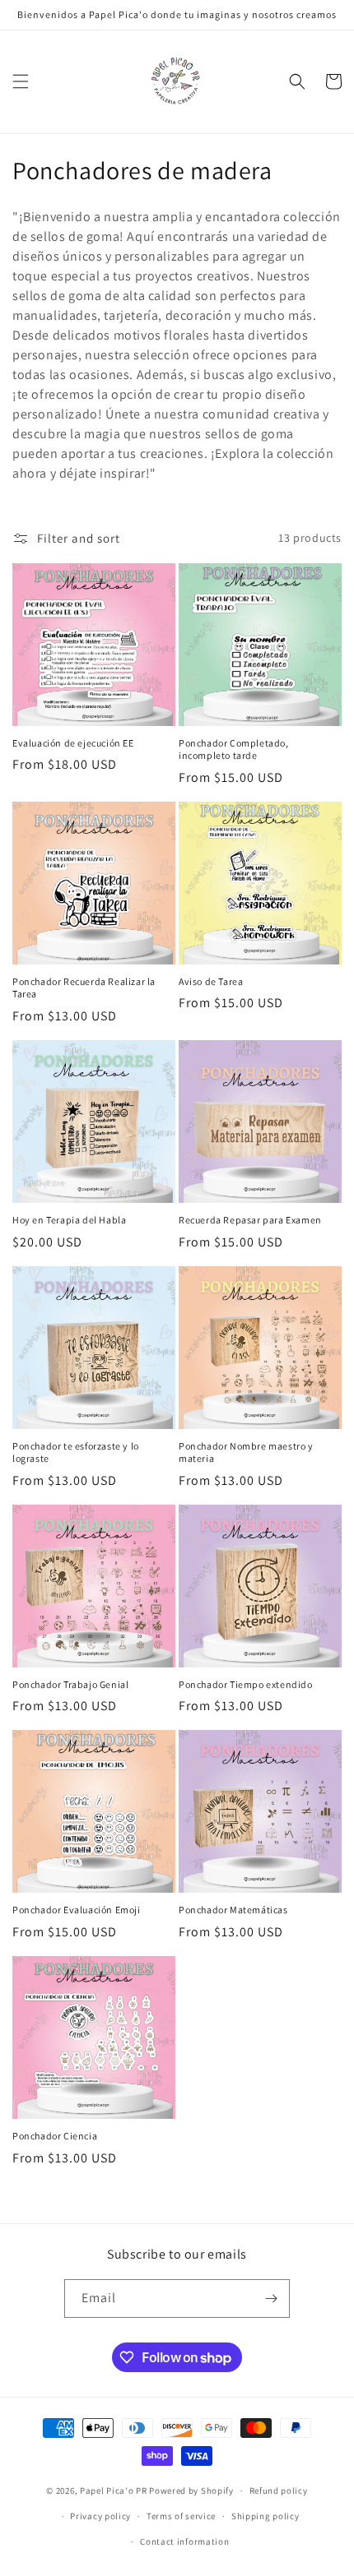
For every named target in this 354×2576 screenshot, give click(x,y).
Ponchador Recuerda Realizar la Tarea (84, 988)
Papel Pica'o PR (114, 2490)
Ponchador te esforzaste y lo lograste (76, 1452)
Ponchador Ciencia (55, 2136)
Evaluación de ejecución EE (73, 743)
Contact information (184, 2541)
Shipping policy (265, 2516)
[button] (21, 81)
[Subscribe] (271, 2299)
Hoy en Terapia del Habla (69, 1220)
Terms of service (181, 2516)
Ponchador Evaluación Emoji (77, 1910)
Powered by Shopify (191, 2490)
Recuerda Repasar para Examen (250, 1220)
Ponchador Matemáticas (233, 1910)
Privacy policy (100, 2516)
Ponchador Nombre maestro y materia (246, 1452)
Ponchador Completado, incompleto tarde (234, 749)
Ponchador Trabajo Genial (70, 1684)
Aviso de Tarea (211, 981)
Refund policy (279, 2490)
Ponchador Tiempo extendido (246, 1684)
